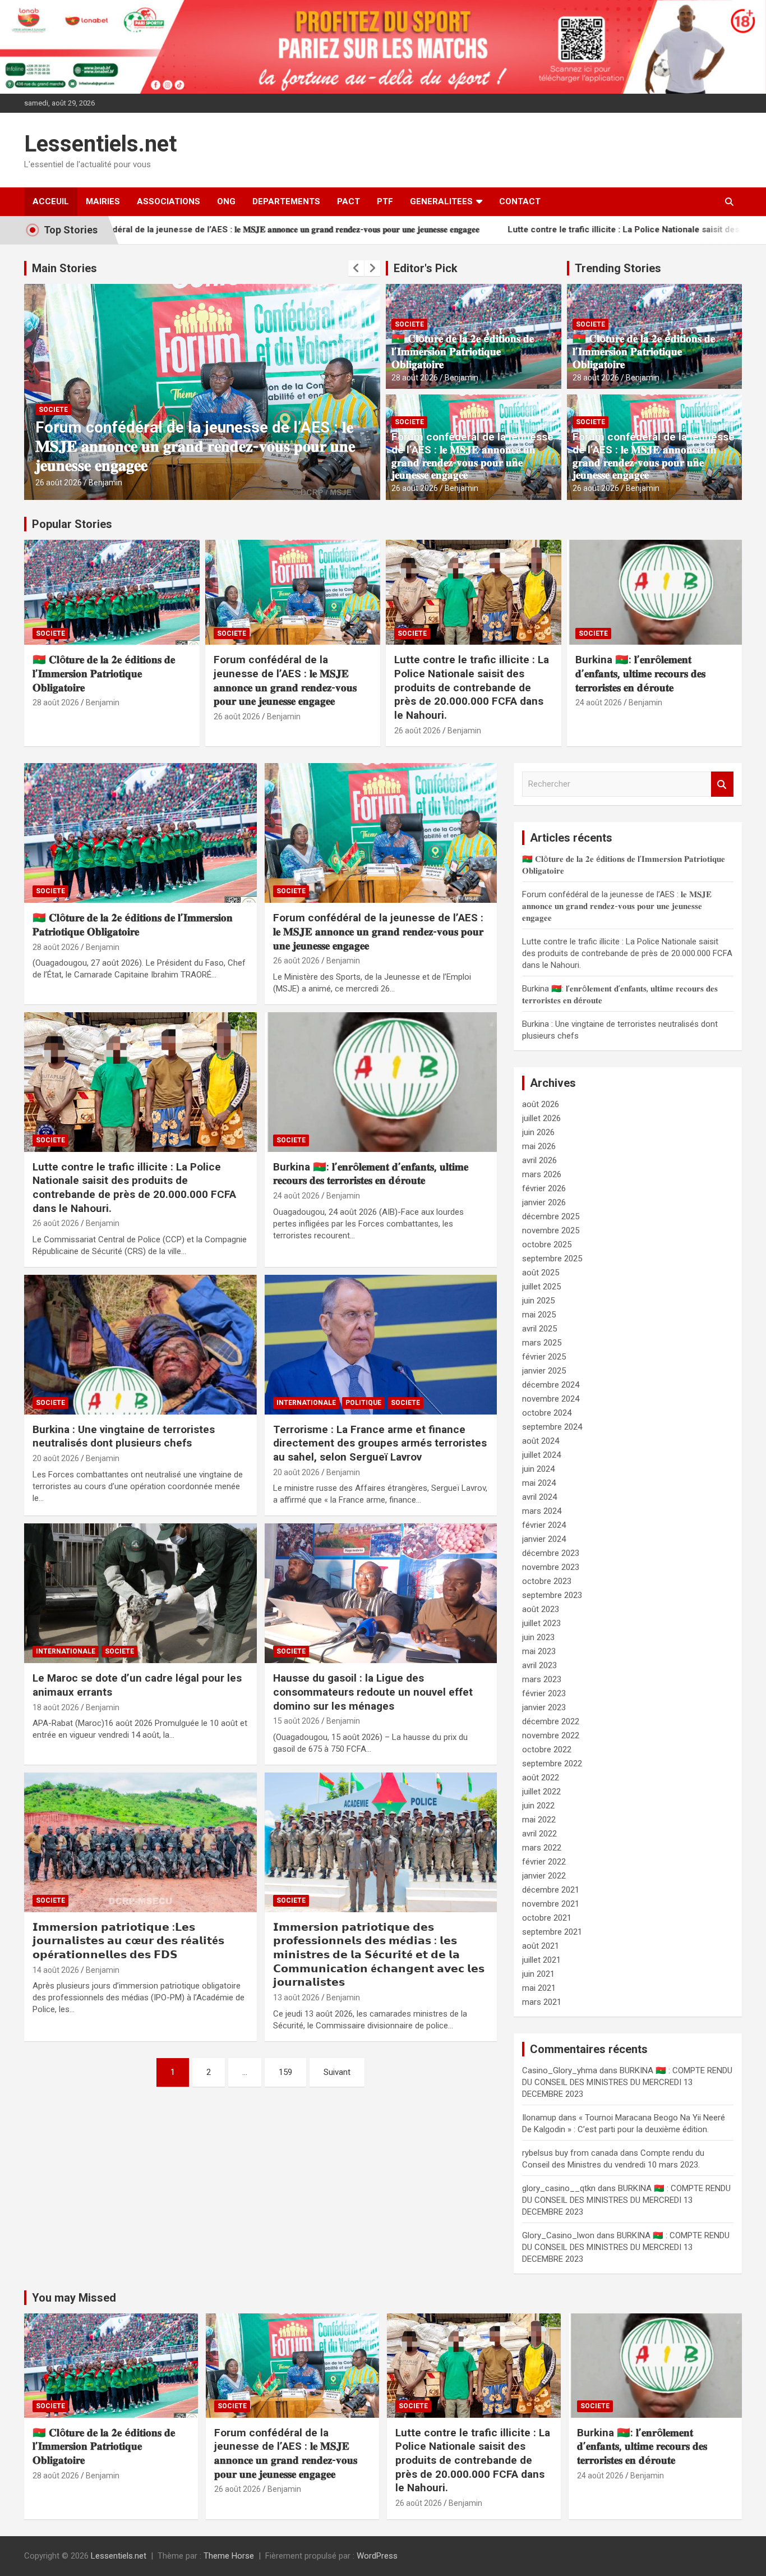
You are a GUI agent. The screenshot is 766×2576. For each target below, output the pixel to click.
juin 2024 (538, 1469)
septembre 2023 (552, 1595)
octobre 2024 (547, 1413)
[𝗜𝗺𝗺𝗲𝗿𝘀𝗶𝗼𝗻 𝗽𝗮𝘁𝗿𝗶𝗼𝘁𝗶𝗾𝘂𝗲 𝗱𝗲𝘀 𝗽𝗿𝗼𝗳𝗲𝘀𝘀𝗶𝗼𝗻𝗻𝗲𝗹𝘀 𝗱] (380, 1842)
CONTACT (520, 201)
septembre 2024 (552, 1427)
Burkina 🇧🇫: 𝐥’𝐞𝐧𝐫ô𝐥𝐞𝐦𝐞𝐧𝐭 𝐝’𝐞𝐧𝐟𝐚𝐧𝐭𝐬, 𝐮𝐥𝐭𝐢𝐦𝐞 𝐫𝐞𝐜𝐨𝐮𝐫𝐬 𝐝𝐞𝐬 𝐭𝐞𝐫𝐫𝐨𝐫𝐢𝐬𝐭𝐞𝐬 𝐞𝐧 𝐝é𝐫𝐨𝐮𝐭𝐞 (640, 673)
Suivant (337, 2072)
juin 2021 (538, 1974)
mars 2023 (542, 1679)
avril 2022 (539, 1834)
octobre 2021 (547, 1918)
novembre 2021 (551, 1904)
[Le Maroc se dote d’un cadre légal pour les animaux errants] (140, 1594)
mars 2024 (542, 1511)
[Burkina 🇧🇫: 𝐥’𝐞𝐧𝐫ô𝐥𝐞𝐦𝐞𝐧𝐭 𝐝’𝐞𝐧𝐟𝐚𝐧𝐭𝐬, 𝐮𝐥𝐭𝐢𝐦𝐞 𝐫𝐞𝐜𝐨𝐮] (380, 1082)
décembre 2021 (551, 1890)
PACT (349, 201)
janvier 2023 (544, 1707)
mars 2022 (542, 1848)
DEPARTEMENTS (286, 201)
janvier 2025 (544, 1371)
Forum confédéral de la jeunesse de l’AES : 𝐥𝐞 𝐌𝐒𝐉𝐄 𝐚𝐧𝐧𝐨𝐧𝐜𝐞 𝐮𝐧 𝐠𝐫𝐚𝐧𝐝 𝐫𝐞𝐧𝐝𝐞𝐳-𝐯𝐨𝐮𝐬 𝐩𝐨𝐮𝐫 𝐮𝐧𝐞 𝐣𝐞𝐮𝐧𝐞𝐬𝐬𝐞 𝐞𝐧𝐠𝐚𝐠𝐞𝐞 (472, 456)
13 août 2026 (296, 1998)
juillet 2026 (541, 1118)
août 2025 (541, 1273)
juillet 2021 (541, 1960)
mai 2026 (539, 1146)
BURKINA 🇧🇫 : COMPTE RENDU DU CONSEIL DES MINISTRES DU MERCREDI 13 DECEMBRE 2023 (627, 2082)
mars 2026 (542, 1174)
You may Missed (74, 2298)
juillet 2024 (541, 1455)
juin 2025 (538, 1301)
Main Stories (64, 268)
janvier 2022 (544, 1876)
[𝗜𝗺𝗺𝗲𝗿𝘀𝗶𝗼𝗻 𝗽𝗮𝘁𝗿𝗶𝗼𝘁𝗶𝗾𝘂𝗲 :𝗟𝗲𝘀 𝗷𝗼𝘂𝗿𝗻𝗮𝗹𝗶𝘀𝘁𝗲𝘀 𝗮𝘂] (140, 1842)
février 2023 (544, 1693)
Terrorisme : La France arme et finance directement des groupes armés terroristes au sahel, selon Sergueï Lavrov (380, 1443)
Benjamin (105, 483)
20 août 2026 (56, 1458)
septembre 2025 (552, 1259)
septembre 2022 (552, 1764)
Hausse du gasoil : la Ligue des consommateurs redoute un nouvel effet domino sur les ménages (373, 1692)
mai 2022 (539, 1820)
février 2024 (544, 1525)
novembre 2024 (551, 1399)
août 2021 (541, 1946)
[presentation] (356, 268)
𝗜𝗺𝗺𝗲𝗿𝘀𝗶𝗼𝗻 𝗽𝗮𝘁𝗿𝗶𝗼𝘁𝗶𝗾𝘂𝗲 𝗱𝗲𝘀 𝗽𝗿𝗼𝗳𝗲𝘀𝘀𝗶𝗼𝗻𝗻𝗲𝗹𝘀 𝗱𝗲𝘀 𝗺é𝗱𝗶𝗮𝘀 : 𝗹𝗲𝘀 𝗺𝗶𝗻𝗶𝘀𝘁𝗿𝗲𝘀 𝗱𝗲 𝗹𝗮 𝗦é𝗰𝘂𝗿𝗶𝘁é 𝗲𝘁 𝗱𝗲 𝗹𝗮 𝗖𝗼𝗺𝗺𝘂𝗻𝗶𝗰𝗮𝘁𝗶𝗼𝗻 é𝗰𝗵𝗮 (379, 1955)
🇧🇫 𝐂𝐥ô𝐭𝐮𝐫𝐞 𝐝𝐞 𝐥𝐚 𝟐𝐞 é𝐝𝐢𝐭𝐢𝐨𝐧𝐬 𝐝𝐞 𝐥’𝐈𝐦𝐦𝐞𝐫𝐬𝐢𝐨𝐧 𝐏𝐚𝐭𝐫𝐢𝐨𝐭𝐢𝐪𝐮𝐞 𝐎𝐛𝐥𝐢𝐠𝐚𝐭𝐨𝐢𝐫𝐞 (463, 352)
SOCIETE (53, 410)
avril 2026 (539, 1160)
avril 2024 (539, 1497)
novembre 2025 (551, 1230)
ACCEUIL (51, 201)
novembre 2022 (551, 1735)
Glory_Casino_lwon (558, 2235)
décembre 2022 (551, 1721)
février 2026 (544, 1188)
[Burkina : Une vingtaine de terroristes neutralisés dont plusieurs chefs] (140, 1344)
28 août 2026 (415, 378)
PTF (385, 201)
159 (285, 2072)
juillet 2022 (541, 1792)
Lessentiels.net (100, 144)
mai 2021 (539, 1988)
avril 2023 (539, 1665)
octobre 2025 (547, 1245)
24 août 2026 (599, 702)
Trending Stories (618, 268)
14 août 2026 (56, 1970)
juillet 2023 (541, 1623)
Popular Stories (72, 524)
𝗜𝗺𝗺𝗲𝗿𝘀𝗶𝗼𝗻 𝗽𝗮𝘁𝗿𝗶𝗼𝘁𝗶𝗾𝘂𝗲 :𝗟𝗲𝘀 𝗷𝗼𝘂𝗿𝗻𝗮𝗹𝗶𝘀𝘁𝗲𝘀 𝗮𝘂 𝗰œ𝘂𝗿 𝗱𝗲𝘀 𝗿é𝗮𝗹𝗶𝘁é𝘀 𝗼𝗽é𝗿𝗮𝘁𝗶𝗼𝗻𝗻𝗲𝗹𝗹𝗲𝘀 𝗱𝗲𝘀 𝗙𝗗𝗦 (128, 1941)
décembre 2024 (551, 1385)
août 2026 (541, 1104)
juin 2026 (538, 1132)
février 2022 (544, 1862)
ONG (226, 201)
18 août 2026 (56, 1707)
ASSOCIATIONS (169, 201)
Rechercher (722, 784)
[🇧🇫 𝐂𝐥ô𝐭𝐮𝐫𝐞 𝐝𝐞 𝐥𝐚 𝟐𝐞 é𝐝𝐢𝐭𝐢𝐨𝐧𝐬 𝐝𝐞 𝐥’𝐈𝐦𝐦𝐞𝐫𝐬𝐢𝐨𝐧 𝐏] (140, 833)
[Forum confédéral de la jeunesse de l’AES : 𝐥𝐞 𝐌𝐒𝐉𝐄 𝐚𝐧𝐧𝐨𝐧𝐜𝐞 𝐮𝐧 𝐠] (380, 833)
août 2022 (541, 1778)
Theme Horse (229, 2556)
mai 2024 (539, 1483)
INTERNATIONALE (306, 1403)
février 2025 (544, 1357)
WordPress (377, 2556)
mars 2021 (542, 2002)
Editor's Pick (426, 268)
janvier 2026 (544, 1202)
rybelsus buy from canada (570, 2153)
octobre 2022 (547, 1750)
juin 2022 (538, 1806)
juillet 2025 (541, 1287)
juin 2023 (538, 1637)
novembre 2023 (551, 1567)
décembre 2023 (551, 1553)
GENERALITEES (441, 201)
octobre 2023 (547, 1581)
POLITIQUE (363, 1403)
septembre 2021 (552, 1932)
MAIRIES (103, 201)
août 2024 (541, 1441)
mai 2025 (539, 1315)
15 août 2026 (296, 1721)
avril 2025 (539, 1329)
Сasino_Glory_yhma (560, 2070)
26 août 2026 (59, 483)
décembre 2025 (551, 1216)
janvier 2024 (544, 1539)
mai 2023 (539, 1651)
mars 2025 (542, 1343)
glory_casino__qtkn (559, 2188)
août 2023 (541, 1609)
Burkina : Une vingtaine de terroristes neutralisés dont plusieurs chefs (124, 1436)
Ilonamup (539, 2118)
